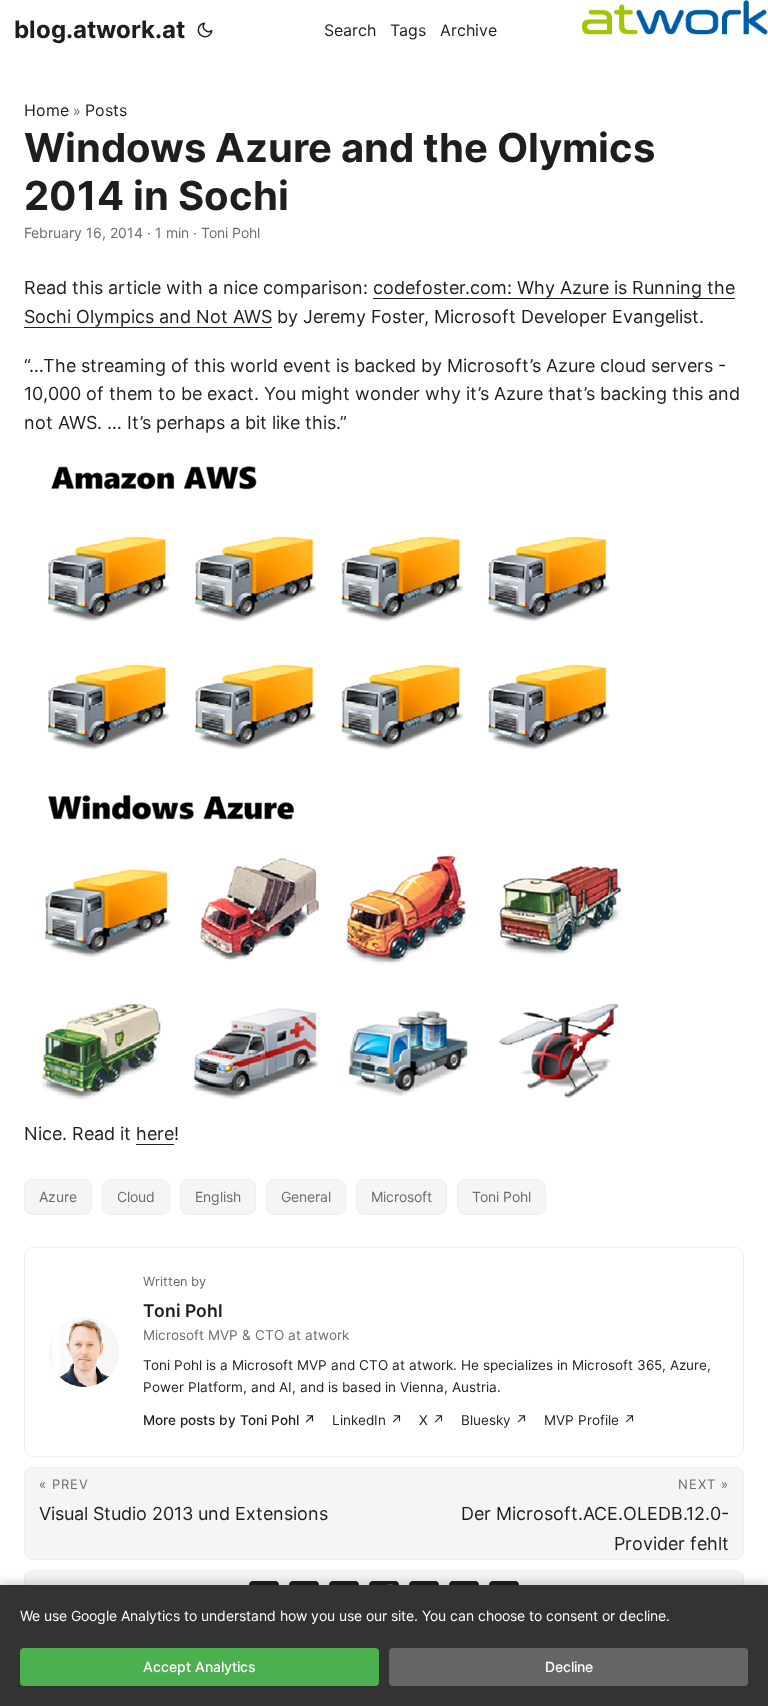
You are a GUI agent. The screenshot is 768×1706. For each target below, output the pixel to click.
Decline (569, 1666)
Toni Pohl (501, 1196)
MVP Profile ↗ (590, 1420)
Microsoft (401, 1196)
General (306, 1196)
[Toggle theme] (205, 30)
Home (46, 110)
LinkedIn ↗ (367, 1420)
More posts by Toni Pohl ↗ (229, 1420)
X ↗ (432, 1420)
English (218, 1196)
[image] (384, 779)
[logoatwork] (675, 17)
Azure (58, 1196)
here (155, 1133)
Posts (106, 110)
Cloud (136, 1196)
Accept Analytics (199, 1666)
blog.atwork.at (99, 29)
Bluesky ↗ (494, 1420)
